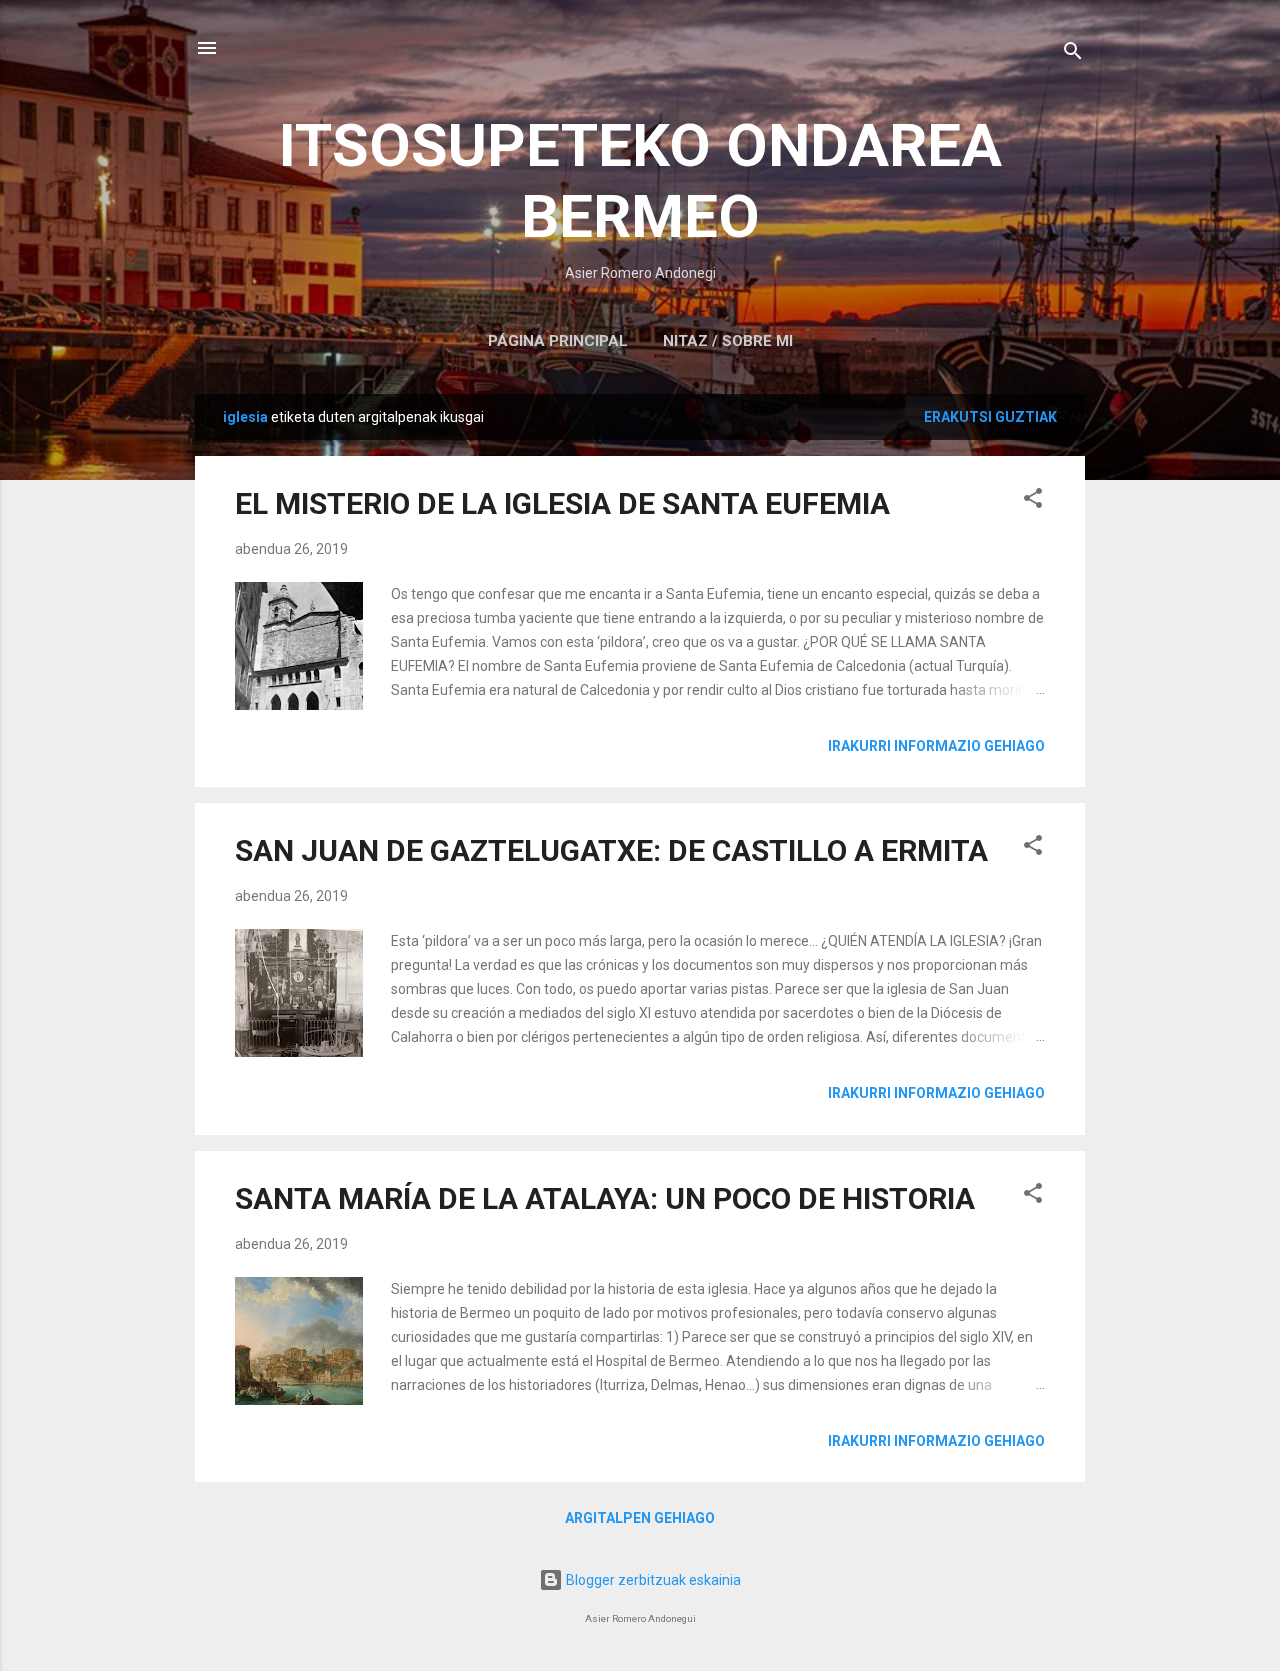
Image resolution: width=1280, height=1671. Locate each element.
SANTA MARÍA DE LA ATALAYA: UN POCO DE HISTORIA (605, 1198)
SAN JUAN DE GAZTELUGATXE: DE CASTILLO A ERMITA (611, 850)
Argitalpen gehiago (640, 1518)
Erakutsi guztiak (990, 417)
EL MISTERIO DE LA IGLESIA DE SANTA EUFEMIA (562, 503)
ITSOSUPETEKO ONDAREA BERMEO (640, 181)
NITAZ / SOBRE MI (728, 341)
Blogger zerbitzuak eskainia (652, 1580)
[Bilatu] (1073, 54)
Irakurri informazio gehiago (936, 746)
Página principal (558, 341)
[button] (1033, 501)
